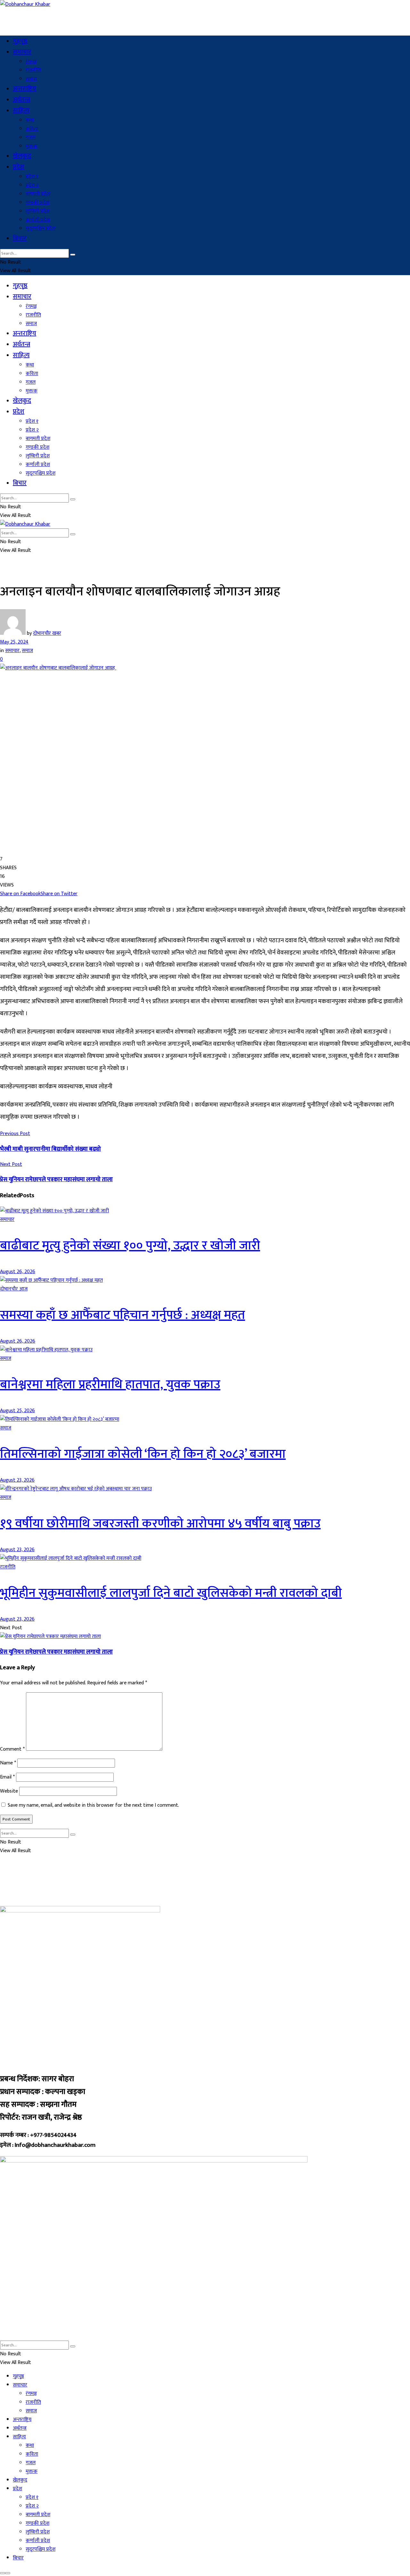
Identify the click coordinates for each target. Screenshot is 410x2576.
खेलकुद (22, 156)
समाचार (22, 52)
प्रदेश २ (32, 185)
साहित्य (21, 110)
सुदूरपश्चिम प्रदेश (41, 229)
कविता (32, 129)
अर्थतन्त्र (21, 100)
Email (7, 1777)
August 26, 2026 (18, 1272)
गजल (31, 138)
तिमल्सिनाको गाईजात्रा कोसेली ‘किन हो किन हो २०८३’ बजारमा (143, 1454)
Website (9, 1791)
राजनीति (33, 70)
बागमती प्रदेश (38, 194)
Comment (12, 1749)
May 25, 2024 (14, 642)
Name (8, 1763)
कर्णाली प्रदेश (38, 220)
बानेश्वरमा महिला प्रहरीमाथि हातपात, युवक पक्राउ (110, 1385)
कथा (30, 120)
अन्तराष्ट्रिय (25, 89)
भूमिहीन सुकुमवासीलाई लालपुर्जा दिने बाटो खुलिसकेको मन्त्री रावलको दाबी (171, 1593)
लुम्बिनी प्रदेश (38, 211)
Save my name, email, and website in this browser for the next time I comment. (93, 1805)
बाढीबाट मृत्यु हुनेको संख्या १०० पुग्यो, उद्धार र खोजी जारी (130, 1246)
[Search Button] (73, 255)
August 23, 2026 (17, 1480)
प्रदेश (19, 167)
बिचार (20, 238)
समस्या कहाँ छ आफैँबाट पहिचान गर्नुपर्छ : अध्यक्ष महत (123, 1315)
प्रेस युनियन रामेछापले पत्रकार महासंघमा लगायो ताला (56, 1652)
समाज (31, 79)
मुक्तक (32, 146)
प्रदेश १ (32, 177)
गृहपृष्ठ (20, 41)
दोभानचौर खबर (47, 633)
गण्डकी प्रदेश (37, 203)
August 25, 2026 (17, 1411)
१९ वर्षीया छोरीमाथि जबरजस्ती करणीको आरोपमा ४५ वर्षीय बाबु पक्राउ (160, 1524)
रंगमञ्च (31, 62)
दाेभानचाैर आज (14, 1289)
